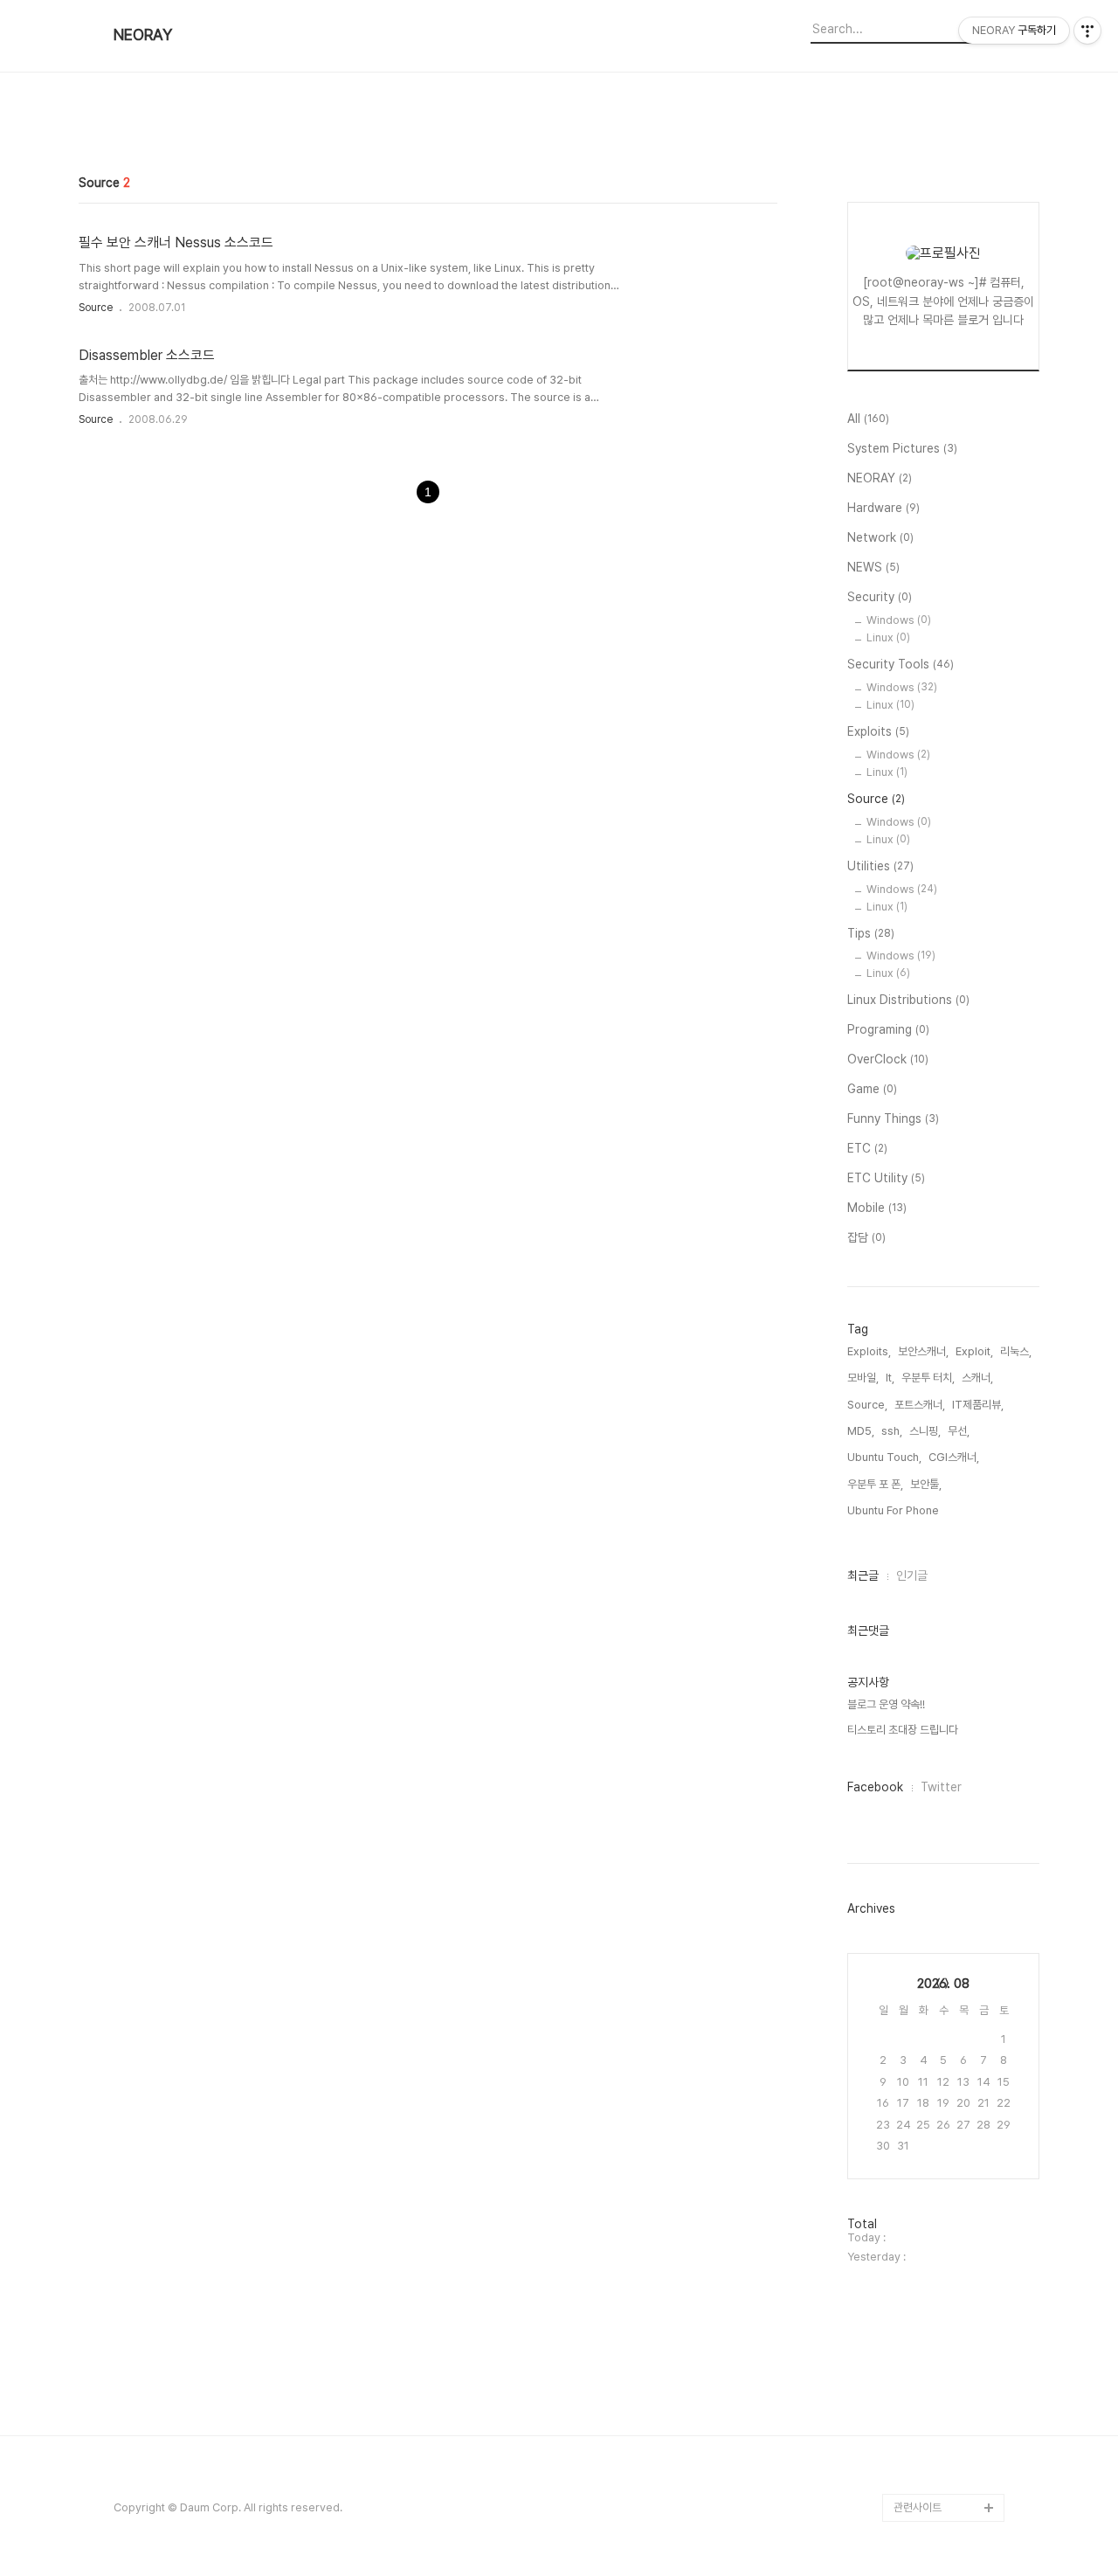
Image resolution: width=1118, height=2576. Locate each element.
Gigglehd (918, 1165)
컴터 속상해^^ (925, 1305)
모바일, (863, 1378)
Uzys (908, 1976)
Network (880, 537)
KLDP (908, 1193)
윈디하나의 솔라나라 (939, 2256)
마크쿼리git (920, 2088)
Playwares (921, 1081)
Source (96, 308)
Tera (907, 1361)
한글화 (909, 1529)
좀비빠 (909, 1948)
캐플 (904, 1445)
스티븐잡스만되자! (934, 1669)
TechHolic (921, 2451)
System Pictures (902, 448)
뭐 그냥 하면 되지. (933, 1892)
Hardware (883, 508)
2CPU (909, 1109)
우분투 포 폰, (875, 1484)
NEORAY (143, 35)
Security (880, 597)
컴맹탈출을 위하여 (934, 1417)
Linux (888, 637)
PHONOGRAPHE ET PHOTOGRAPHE (945, 1263)
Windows (899, 620)
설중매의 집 (920, 1920)
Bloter (910, 2479)
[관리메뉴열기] (1087, 31)
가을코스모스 (923, 1724)
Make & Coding (934, 1221)
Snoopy (914, 1473)
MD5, (861, 1431)
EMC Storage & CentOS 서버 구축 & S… (942, 2368)
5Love (911, 2004)
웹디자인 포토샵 (929, 2116)
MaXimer (918, 1808)
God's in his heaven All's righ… (945, 1850)
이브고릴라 (918, 1501)
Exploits (878, 731)
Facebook (875, 1787)
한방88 (911, 1697)
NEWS (873, 567)
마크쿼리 (914, 2060)
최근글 (863, 1575)
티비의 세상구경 (929, 2228)
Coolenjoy (921, 1053)
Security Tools (901, 664)
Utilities (880, 866)
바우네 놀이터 (925, 1333)
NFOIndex (920, 997)
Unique (913, 1780)
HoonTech (921, 1752)
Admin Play (923, 2424)
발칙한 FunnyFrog (938, 1585)
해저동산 (914, 1641)
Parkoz (913, 1137)
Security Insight (934, 2284)
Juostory (918, 2200)
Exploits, (869, 1351)
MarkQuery (924, 2312)
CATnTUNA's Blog (940, 2144)
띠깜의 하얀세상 (929, 969)
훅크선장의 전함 (929, 942)
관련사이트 (918, 2507)
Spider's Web (929, 2032)
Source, (867, 1405)
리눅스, (1016, 1351)
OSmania (918, 1557)
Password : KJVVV (942, 1613)
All (868, 419)
